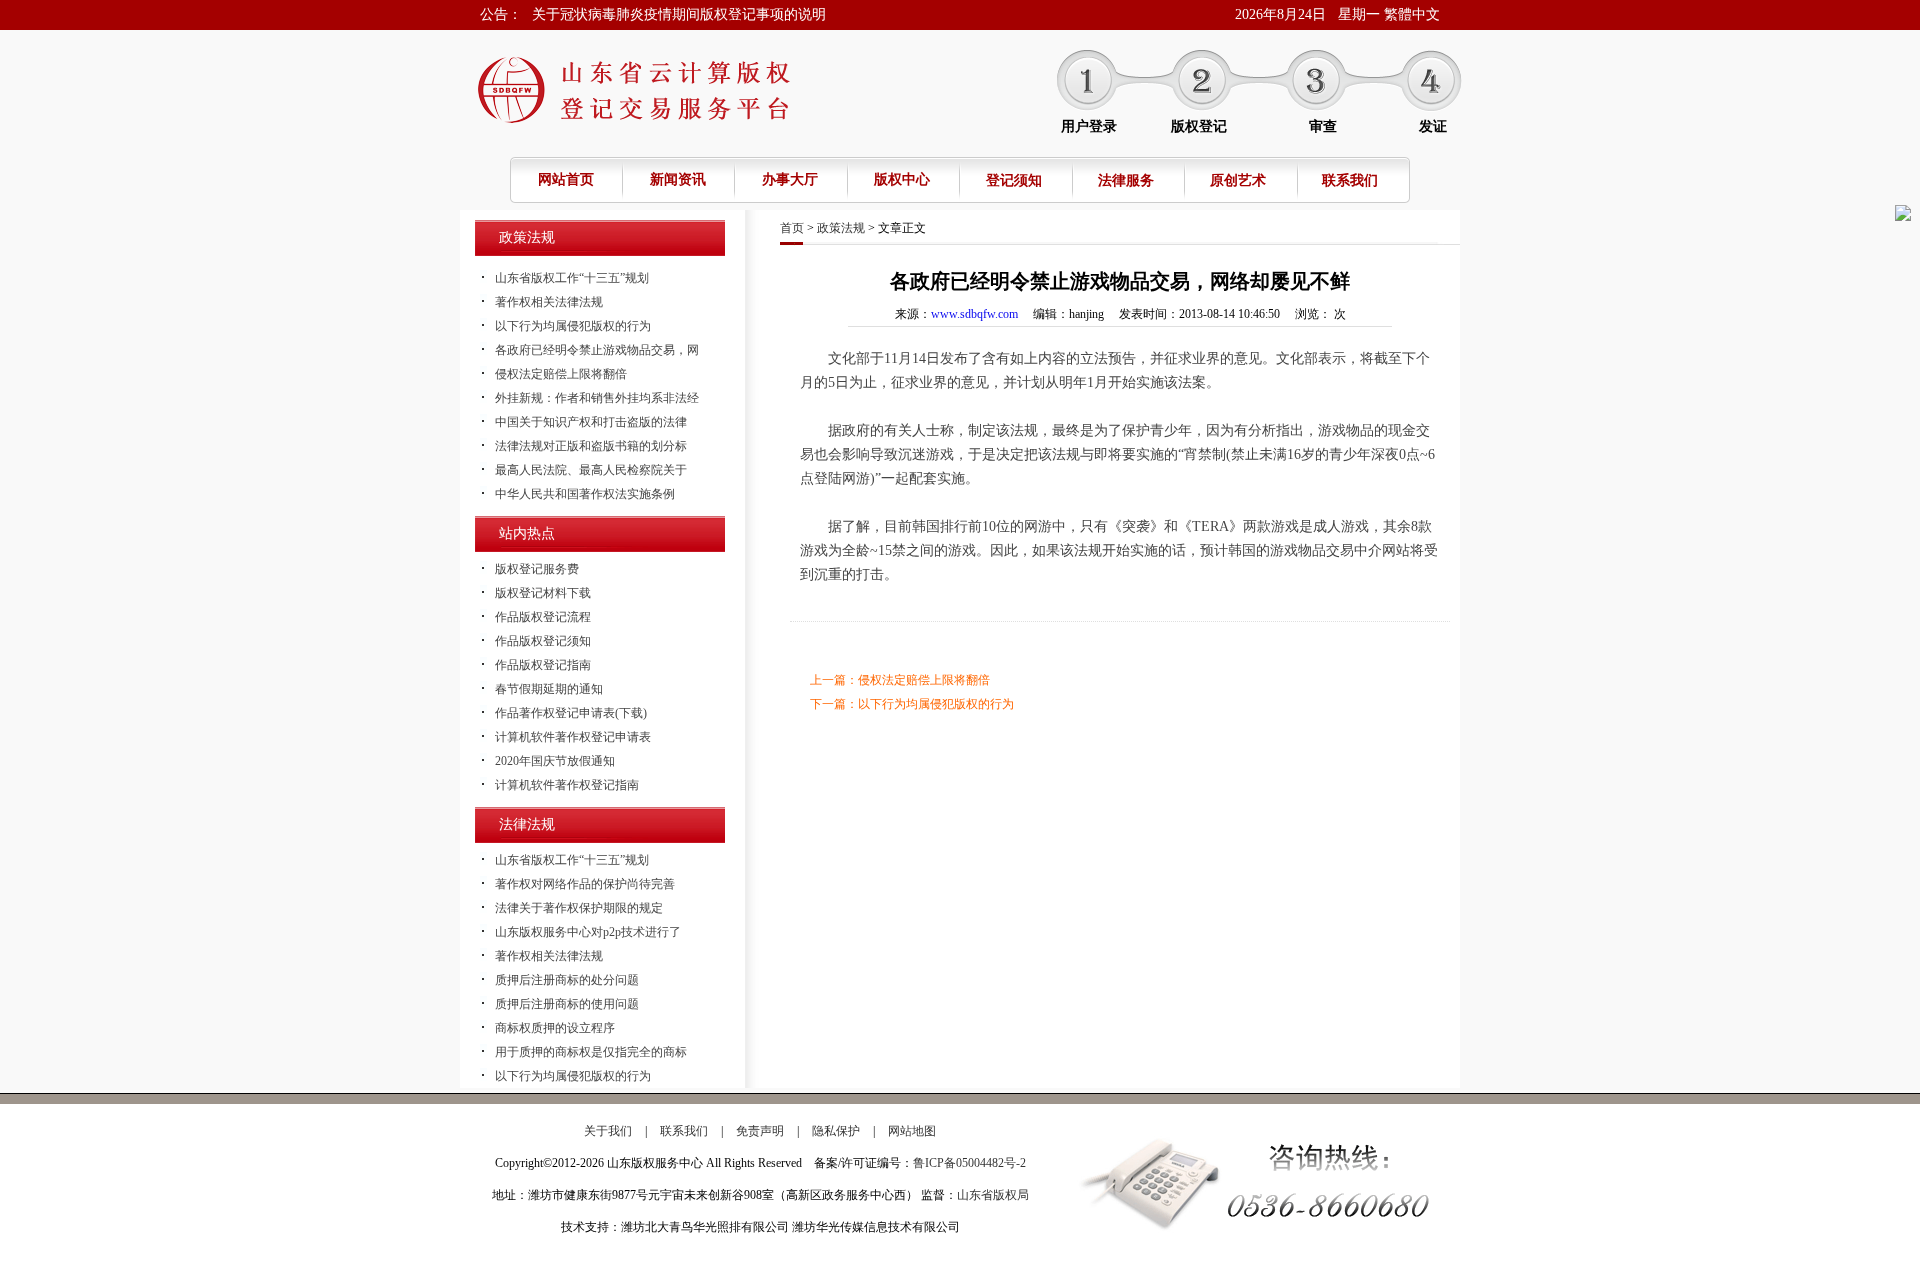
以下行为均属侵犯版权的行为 (573, 326)
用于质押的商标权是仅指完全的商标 (591, 1052)
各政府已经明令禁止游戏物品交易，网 (597, 350)
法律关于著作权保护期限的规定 (579, 908)
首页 (792, 228)
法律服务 (1126, 180)
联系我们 (1350, 180)
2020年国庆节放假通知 (555, 761)
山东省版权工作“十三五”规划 (572, 278)
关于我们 (608, 1131)
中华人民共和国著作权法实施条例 (585, 494)
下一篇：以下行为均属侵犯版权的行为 (912, 704)
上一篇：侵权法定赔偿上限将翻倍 (900, 680)
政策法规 (841, 228)
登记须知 (1014, 180)
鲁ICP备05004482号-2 (969, 1163)
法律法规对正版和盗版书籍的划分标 (591, 446)
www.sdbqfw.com (974, 314)
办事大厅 (790, 179)
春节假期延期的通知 (549, 689)
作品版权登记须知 (543, 641)
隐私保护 (836, 1131)
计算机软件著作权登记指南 (567, 785)
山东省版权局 (993, 1195)
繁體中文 (1412, 14)
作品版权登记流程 (543, 617)
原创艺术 (1238, 180)
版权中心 (902, 179)
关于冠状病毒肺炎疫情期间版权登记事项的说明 (679, 14)
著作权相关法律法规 (549, 302)
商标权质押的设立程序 (555, 1028)
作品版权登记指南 (543, 665)
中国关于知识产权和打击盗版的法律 (591, 422)
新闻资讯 (678, 179)
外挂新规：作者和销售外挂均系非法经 (597, 398)
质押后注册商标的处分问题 (567, 980)
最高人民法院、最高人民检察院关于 (591, 470)
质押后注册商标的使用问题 (567, 1004)
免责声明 (760, 1131)
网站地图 (912, 1131)
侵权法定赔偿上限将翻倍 (561, 374)
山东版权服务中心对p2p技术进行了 (588, 932)
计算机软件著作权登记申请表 (573, 737)
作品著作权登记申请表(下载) (571, 713)
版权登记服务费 (537, 569)
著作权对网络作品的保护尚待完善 (585, 884)
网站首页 (566, 179)
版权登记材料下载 (543, 593)
